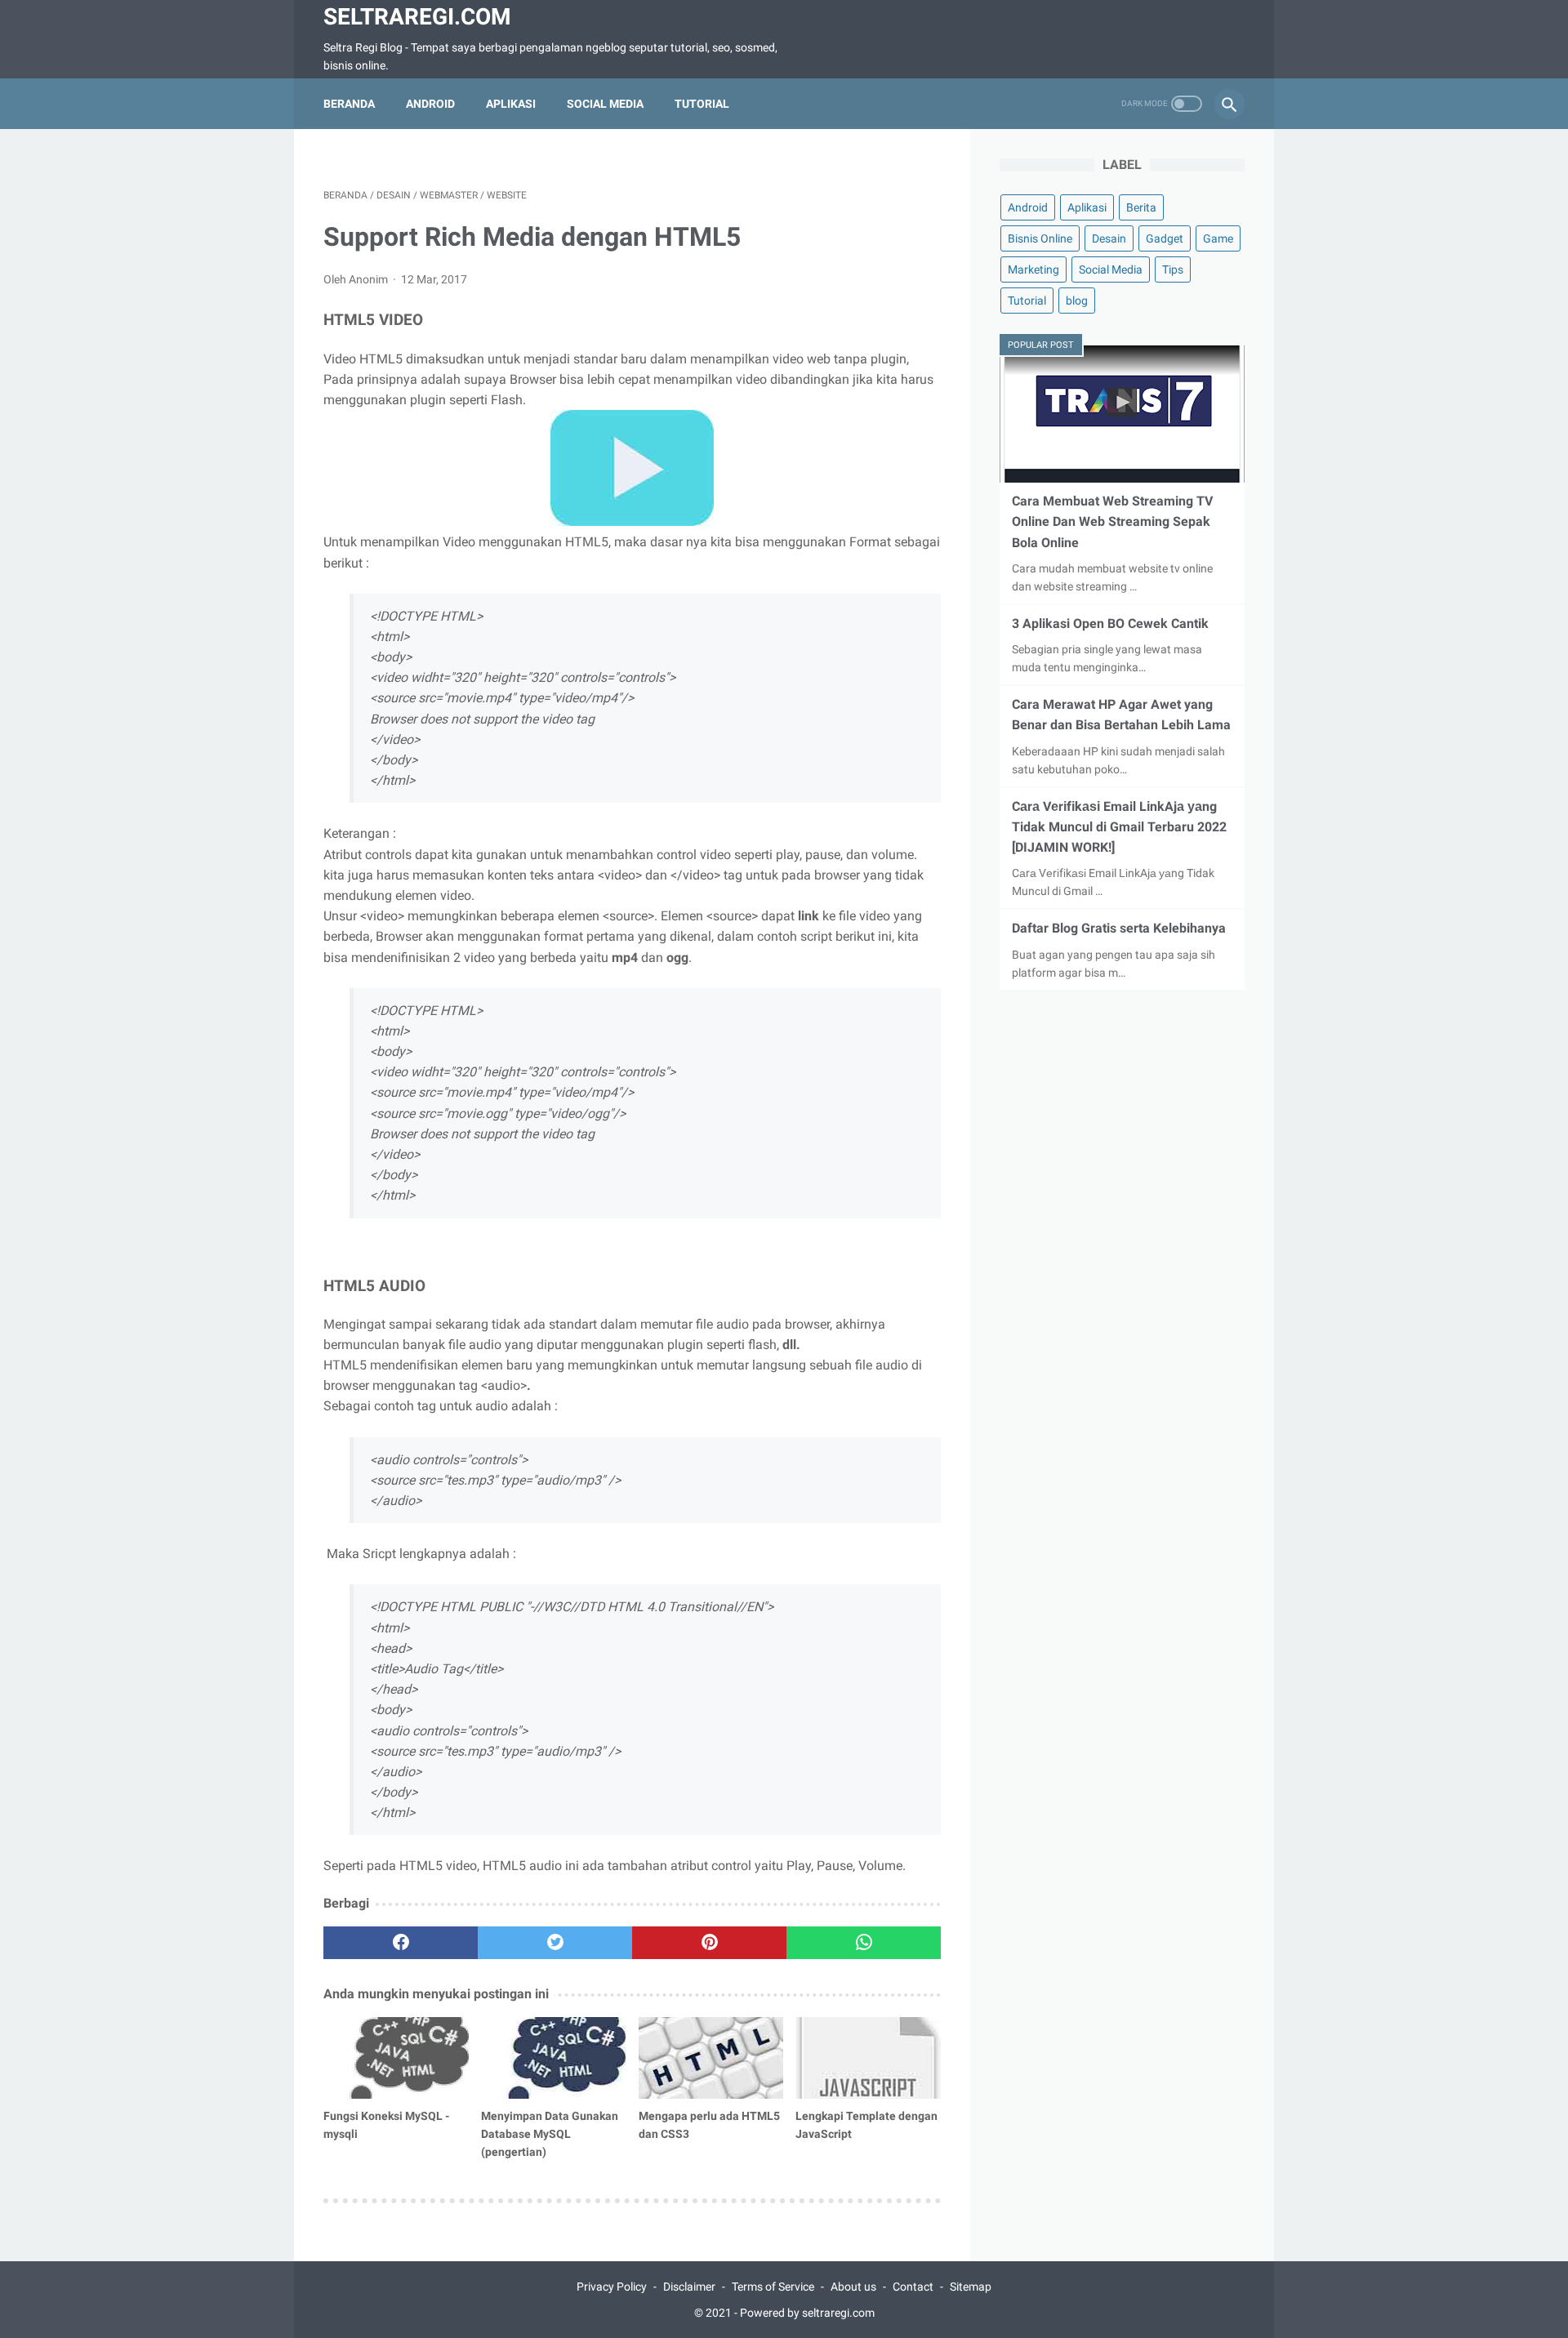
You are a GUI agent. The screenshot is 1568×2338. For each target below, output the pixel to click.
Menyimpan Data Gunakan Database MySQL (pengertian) (550, 2134)
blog (1077, 301)
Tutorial (702, 104)
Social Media (605, 104)
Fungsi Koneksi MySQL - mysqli (386, 2125)
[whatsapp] (864, 1943)
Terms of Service (773, 2287)
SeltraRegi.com (417, 17)
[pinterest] (709, 1943)
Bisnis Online (1040, 238)
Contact (913, 2287)
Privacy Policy (612, 2287)
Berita (1141, 207)
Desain (1109, 238)
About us (853, 2287)
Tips (1173, 269)
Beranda (349, 104)
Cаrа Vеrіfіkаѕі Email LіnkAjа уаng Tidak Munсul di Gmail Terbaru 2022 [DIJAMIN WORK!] (1119, 827)
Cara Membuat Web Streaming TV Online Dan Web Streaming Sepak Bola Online (1112, 521)
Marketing (1033, 269)
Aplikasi (511, 104)
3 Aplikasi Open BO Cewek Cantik (1110, 623)
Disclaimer (689, 2287)
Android (430, 104)
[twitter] (555, 1943)
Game (1218, 238)
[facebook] (401, 1943)
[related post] (396, 2058)
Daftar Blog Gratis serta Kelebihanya (1119, 928)
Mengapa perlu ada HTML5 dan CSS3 (709, 2125)
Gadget (1165, 238)
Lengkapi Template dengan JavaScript (866, 2125)
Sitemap (971, 2287)
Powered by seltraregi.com (807, 2313)
